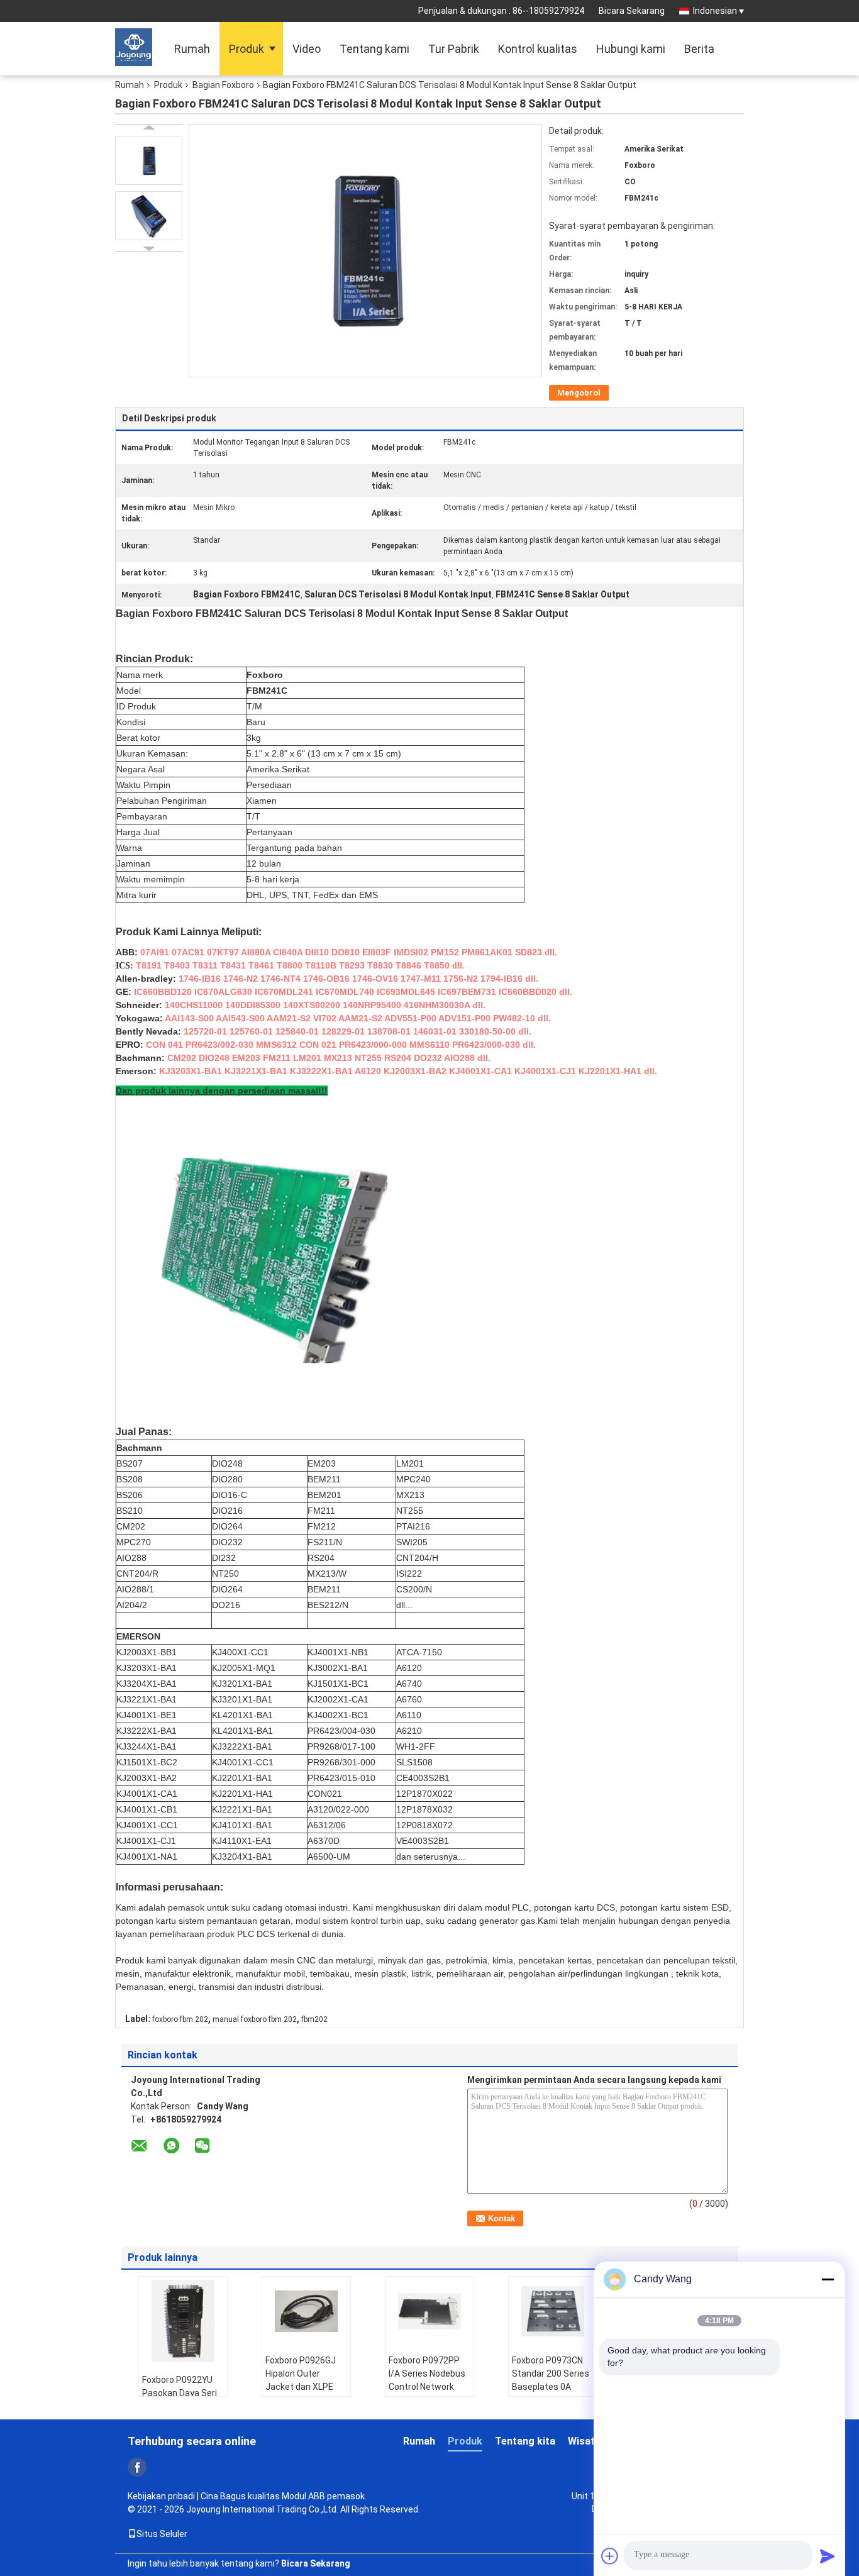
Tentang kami (374, 49)
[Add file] (610, 2556)
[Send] (828, 2556)
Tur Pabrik (454, 49)
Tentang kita (525, 2441)
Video (307, 49)
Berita (699, 49)
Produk (247, 49)
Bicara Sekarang (632, 11)
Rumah (192, 49)
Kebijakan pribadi (161, 2496)
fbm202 (314, 2019)
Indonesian (715, 11)
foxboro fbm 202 (180, 2019)
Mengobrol (579, 393)
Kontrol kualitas (538, 49)
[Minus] (828, 2279)
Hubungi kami (631, 49)
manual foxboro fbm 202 (255, 2019)
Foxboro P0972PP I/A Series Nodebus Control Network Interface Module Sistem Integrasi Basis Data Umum (427, 2393)
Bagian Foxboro (223, 85)
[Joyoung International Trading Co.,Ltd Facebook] (137, 2467)
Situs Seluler (162, 2534)
